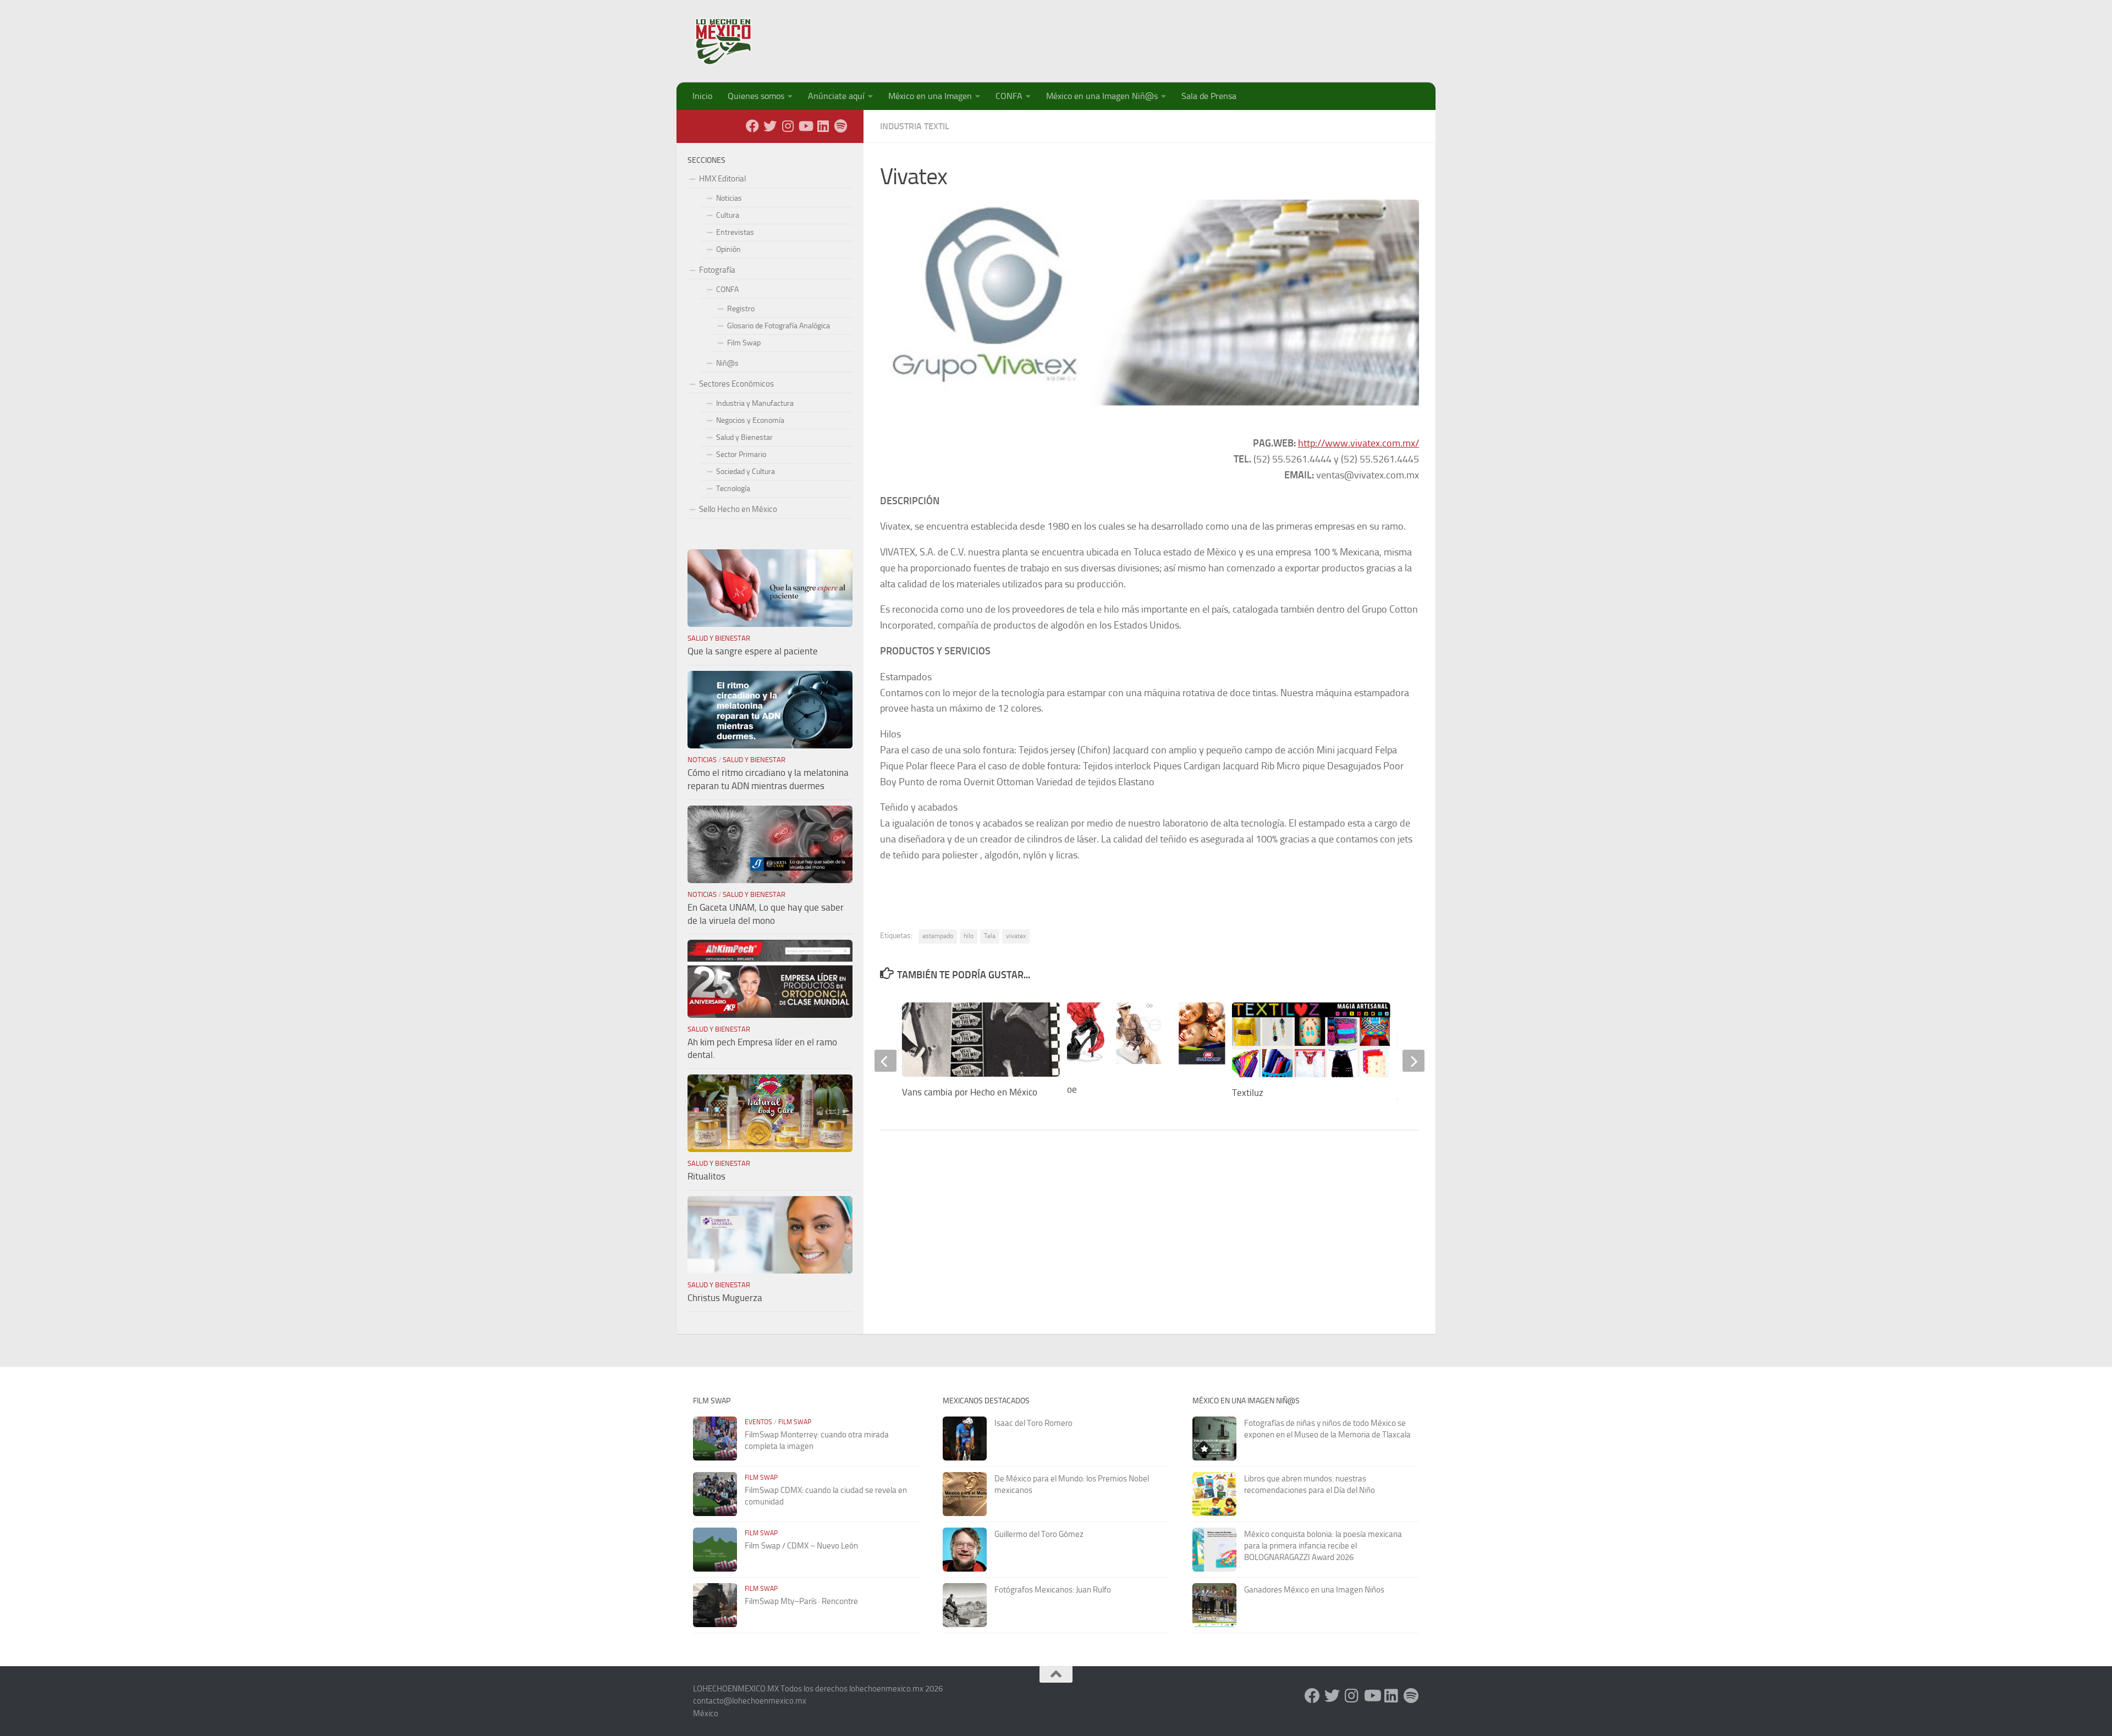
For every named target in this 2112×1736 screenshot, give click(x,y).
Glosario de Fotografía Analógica (779, 326)
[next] (1414, 1061)
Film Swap (744, 343)
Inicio (702, 96)
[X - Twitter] (770, 126)
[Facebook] (752, 126)
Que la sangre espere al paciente (753, 651)
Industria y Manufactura (755, 403)
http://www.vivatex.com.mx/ (1358, 443)
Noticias (729, 198)
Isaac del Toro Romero (1033, 1423)
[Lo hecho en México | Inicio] (733, 41)
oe (1072, 1089)
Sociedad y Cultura (746, 472)
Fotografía (717, 270)
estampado (938, 936)
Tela (990, 936)
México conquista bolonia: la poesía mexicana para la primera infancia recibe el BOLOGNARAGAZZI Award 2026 (1323, 1546)
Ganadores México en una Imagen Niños (1314, 1590)
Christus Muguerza (725, 1298)
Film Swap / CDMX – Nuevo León (801, 1546)
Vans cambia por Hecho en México (970, 1092)
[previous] (886, 1061)
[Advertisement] (1219, 36)
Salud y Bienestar (744, 437)
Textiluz (1248, 1093)
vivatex (1016, 936)
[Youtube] (805, 126)
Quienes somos (756, 96)
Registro (741, 309)
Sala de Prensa (1209, 96)
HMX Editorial (722, 179)
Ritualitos (706, 1176)
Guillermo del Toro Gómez (1039, 1534)
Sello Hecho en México (738, 509)
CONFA (1009, 96)
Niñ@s (727, 363)
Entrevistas (735, 232)
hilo (969, 936)
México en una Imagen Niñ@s (1102, 96)
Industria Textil (915, 126)
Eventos (758, 1422)
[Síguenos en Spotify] (840, 126)
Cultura (728, 215)
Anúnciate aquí (836, 96)
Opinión (728, 249)
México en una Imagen (930, 96)
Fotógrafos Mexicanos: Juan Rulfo (1053, 1590)
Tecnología (733, 489)
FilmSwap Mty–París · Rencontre (801, 1601)
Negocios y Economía (750, 420)
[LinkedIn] (823, 126)
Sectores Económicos (736, 384)
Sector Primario (741, 454)
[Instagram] (788, 126)
